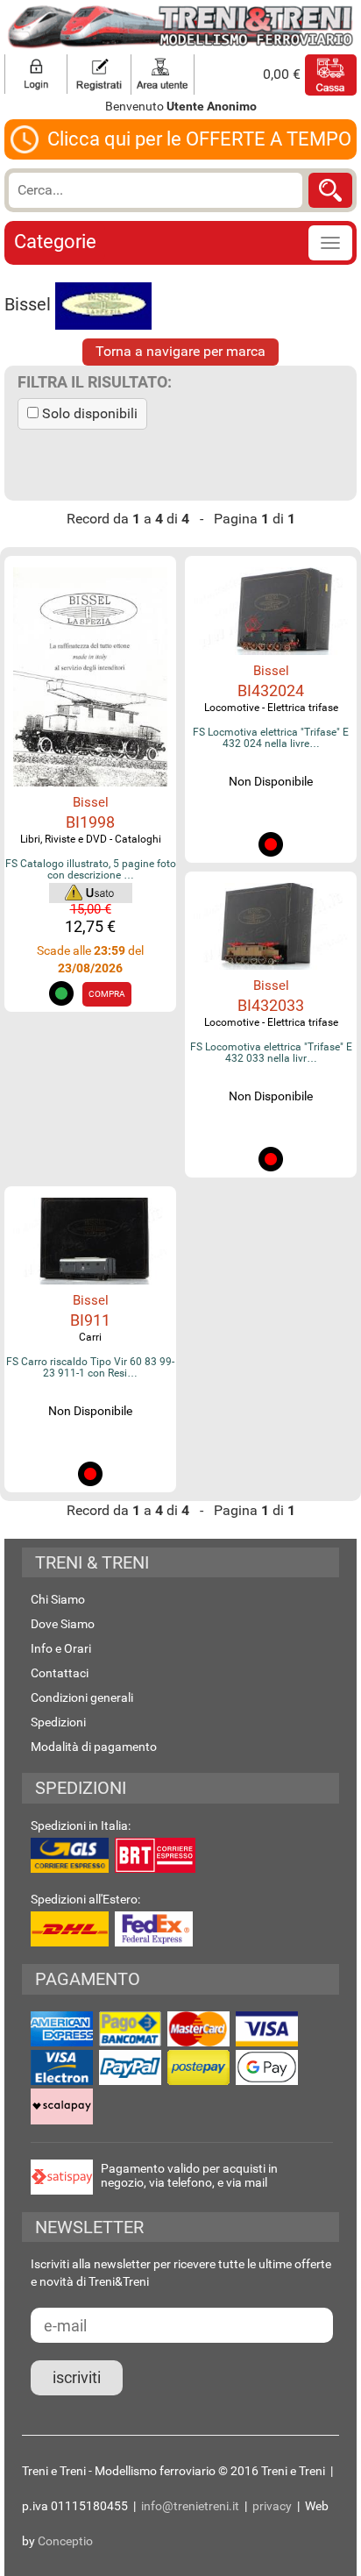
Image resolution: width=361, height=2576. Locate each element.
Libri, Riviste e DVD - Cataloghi (91, 839)
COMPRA (107, 994)
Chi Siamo (58, 1599)
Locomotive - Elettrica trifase (271, 708)
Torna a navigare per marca (180, 351)
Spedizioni (58, 1722)
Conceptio (65, 2541)
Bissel (91, 802)
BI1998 (90, 822)
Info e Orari (61, 1648)
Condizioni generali (82, 1697)
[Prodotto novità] (91, 892)
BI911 (90, 1320)
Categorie (55, 242)
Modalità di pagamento (94, 1747)
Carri (90, 1337)
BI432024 (271, 690)
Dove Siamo (63, 1624)
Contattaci (60, 1673)
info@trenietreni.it (190, 2506)
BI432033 (271, 1005)
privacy (272, 2506)
